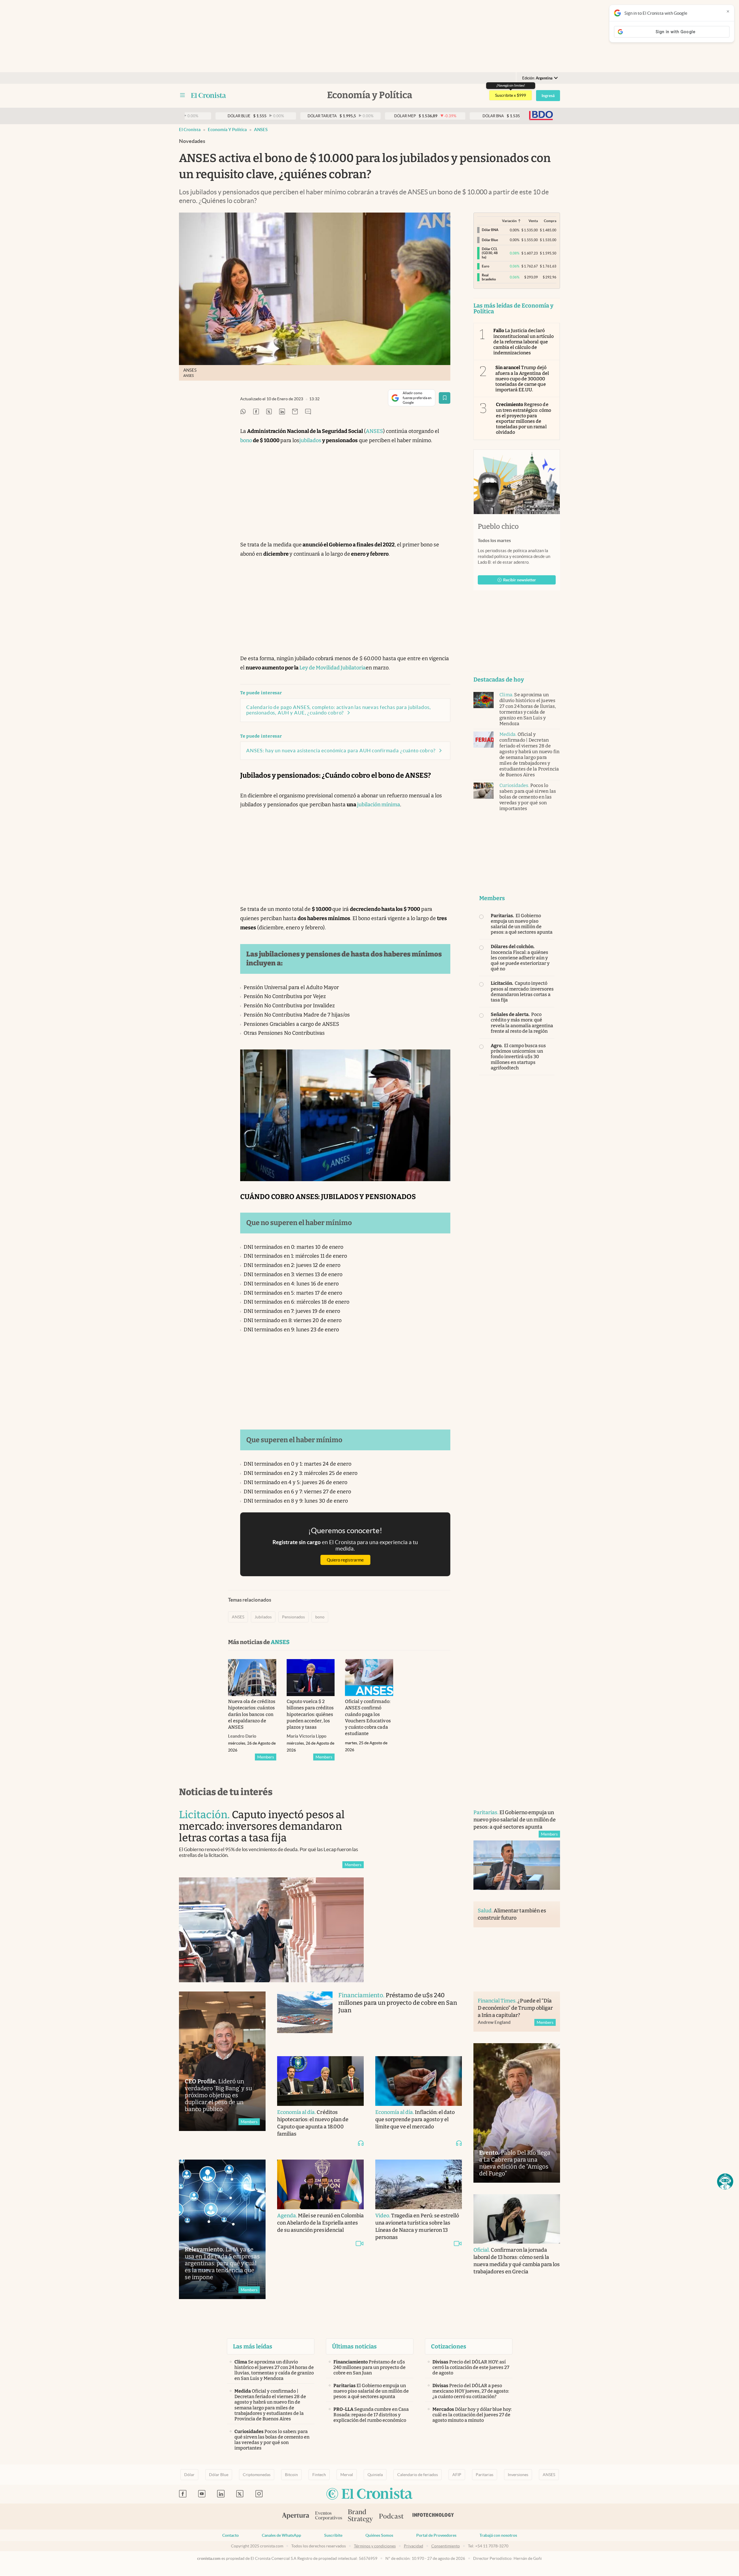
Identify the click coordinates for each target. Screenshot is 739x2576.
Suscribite (333, 2535)
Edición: (537, 78)
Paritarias (485, 2475)
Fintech (319, 2475)
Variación (509, 221)
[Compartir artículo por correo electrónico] (295, 412)
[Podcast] (391, 2517)
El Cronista (190, 130)
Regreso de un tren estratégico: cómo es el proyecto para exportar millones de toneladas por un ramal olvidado (524, 418)
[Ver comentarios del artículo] (308, 412)
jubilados (310, 440)
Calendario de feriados (418, 2475)
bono (246, 440)
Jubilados (263, 1617)
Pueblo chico (498, 526)
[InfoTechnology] (433, 2517)
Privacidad (414, 2546)
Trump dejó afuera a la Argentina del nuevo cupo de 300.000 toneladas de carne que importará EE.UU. (522, 379)
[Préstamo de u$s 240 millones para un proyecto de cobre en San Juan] (305, 2018)
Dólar (189, 2475)
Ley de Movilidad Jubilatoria (333, 668)
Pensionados (293, 1617)
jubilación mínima (379, 805)
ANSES (261, 130)
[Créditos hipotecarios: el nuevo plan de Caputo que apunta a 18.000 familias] (320, 2081)
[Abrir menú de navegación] (182, 95)
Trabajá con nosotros (498, 2535)
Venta (533, 221)
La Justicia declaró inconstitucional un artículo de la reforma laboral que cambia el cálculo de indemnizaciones (524, 342)
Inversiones (518, 2475)
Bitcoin (291, 2475)
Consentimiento (446, 2546)
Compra (550, 221)
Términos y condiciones (375, 2546)
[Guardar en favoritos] (445, 398)
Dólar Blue (219, 2475)
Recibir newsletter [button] (520, 580)
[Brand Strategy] (361, 2516)
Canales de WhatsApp (281, 2535)
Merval (347, 2475)
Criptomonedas (257, 2475)
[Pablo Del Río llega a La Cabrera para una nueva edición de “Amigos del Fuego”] (517, 2113)
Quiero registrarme (345, 1560)
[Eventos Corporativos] (329, 2516)
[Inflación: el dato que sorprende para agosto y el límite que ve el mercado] (419, 2081)
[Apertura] (296, 2517)
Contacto (231, 2535)
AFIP (457, 2475)
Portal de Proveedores (436, 2535)
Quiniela (375, 2475)
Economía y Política (227, 130)
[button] (725, 2182)
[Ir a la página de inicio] (209, 95)
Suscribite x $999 (511, 95)
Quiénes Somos (379, 2535)
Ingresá (548, 96)
